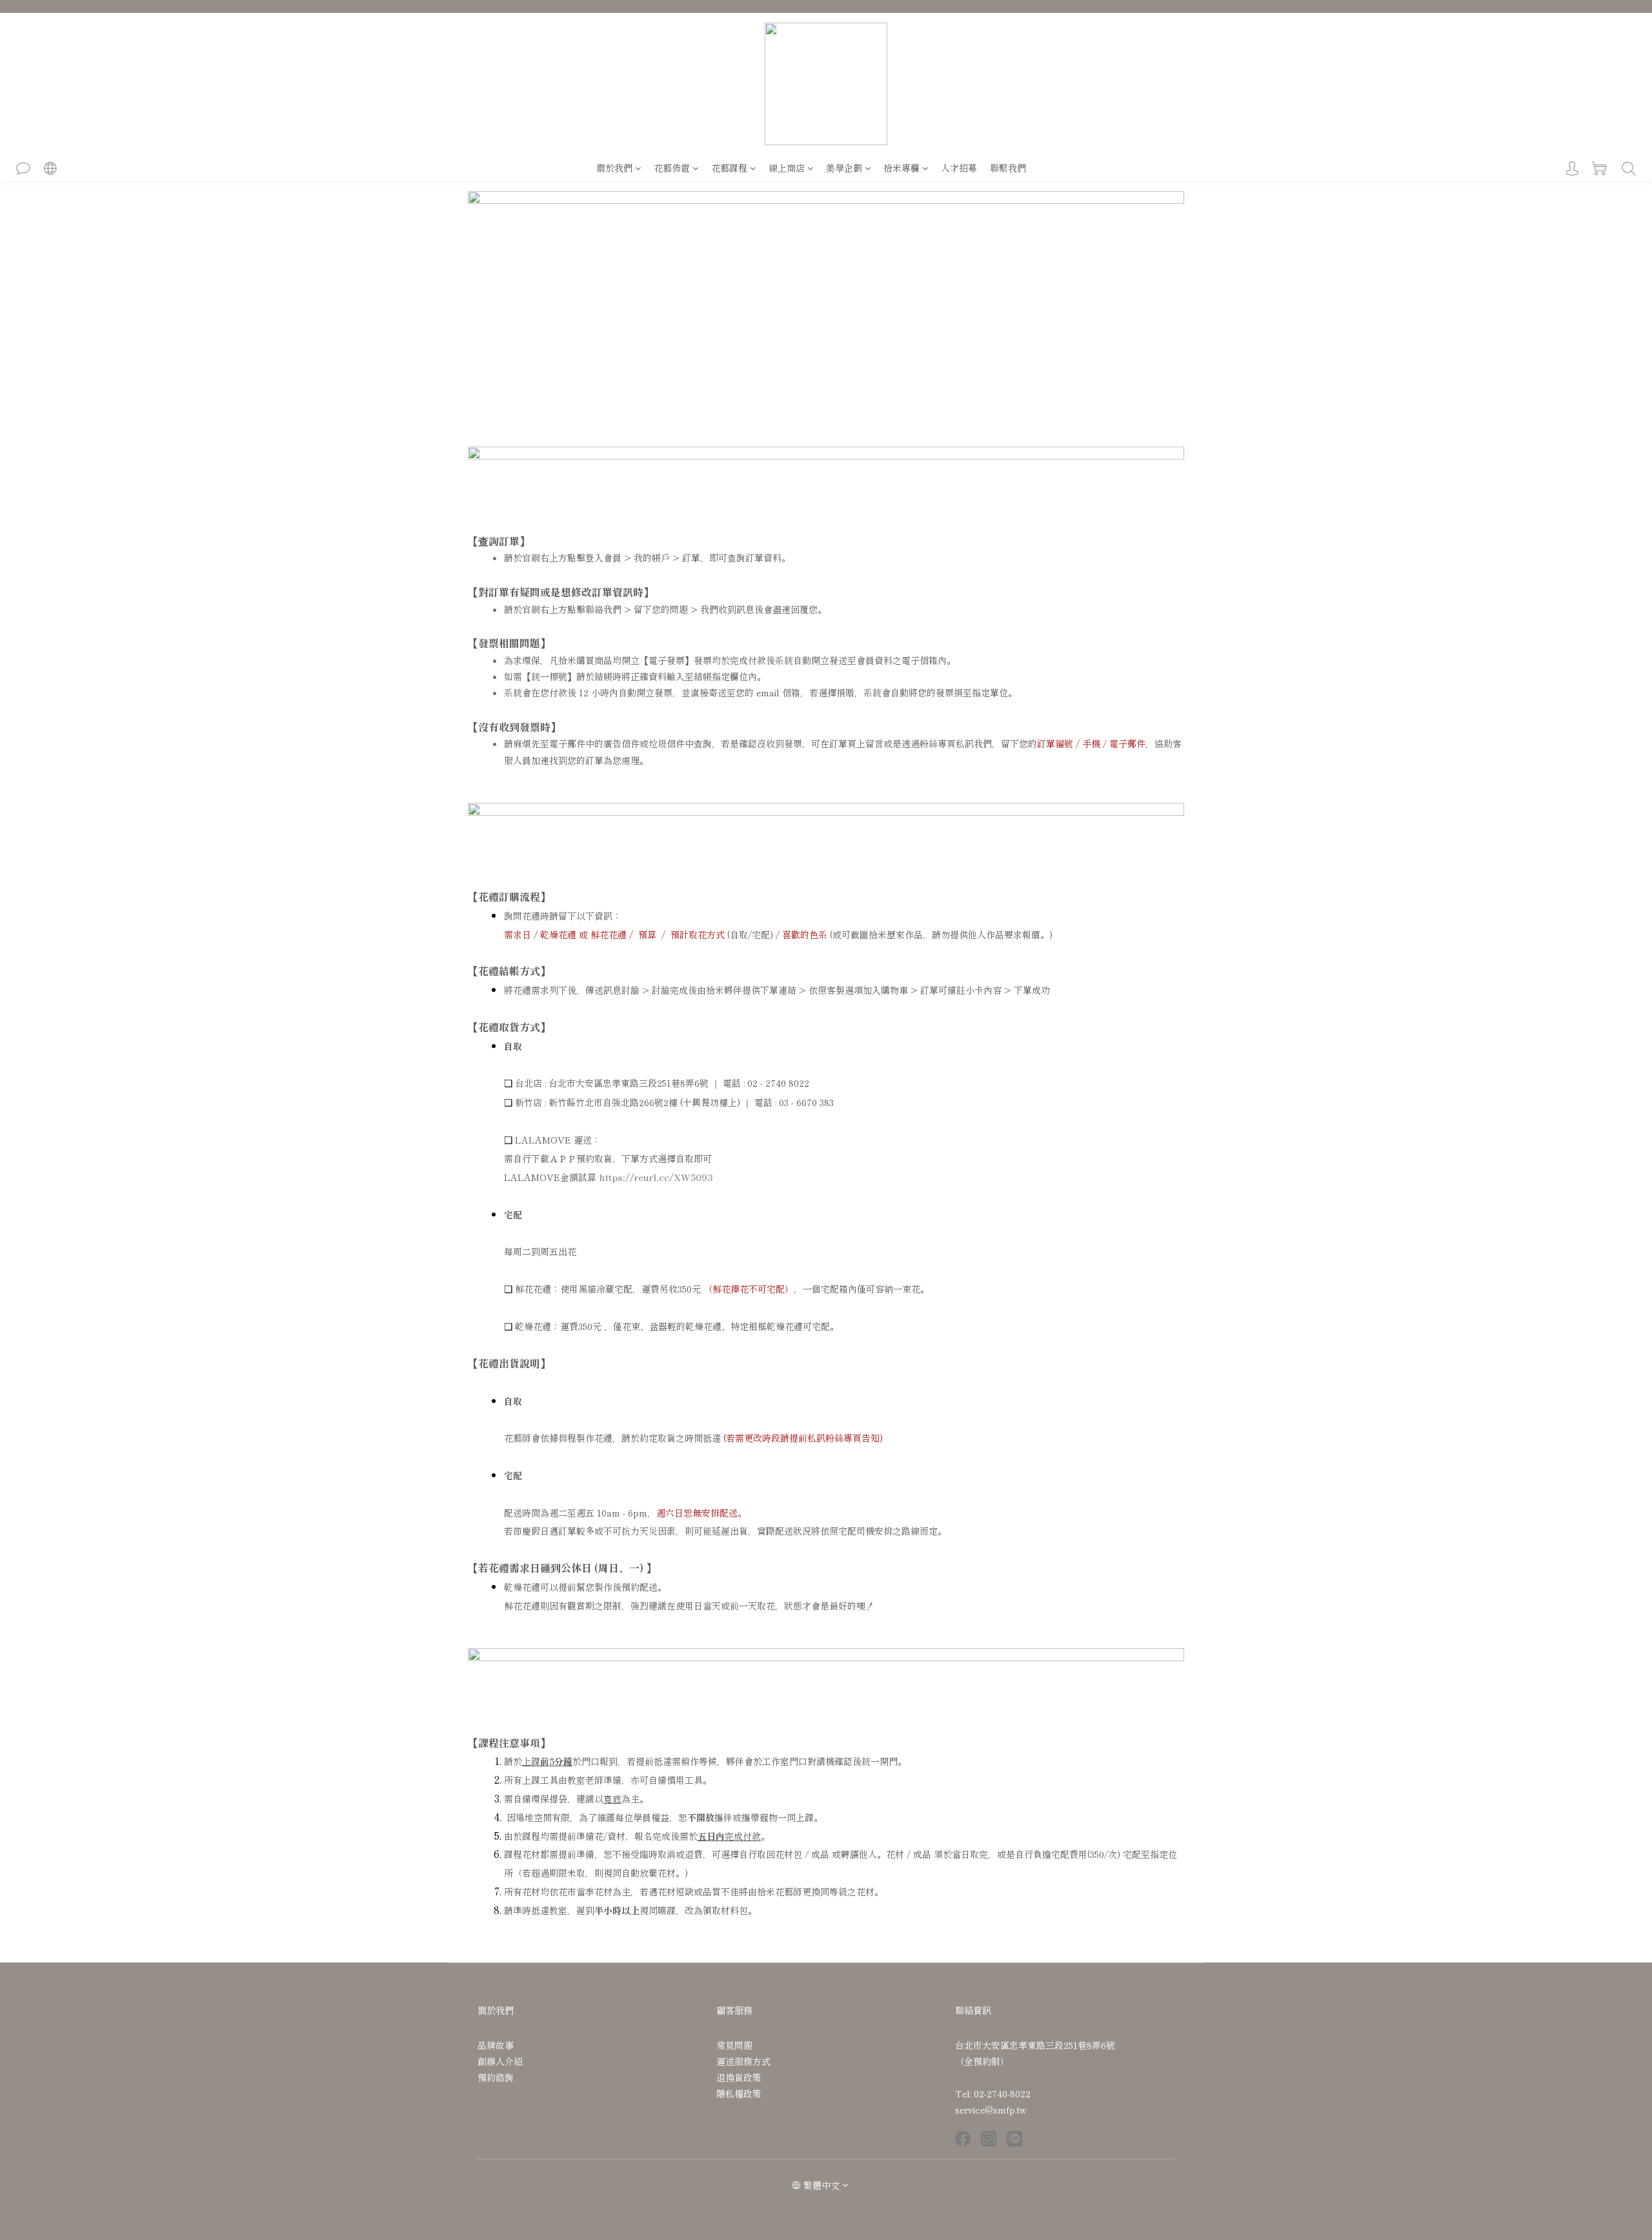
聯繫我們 (1008, 168)
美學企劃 (844, 168)
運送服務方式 (743, 2061)
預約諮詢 (496, 2077)
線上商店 (787, 168)
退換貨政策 (739, 2077)
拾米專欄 (902, 168)
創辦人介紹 (500, 2061)
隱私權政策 (739, 2094)
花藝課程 (729, 168)
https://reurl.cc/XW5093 (656, 1177)
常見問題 (734, 2045)
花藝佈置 (672, 168)
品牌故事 (496, 2045)
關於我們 (614, 168)
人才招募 (959, 168)
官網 (531, 558)
